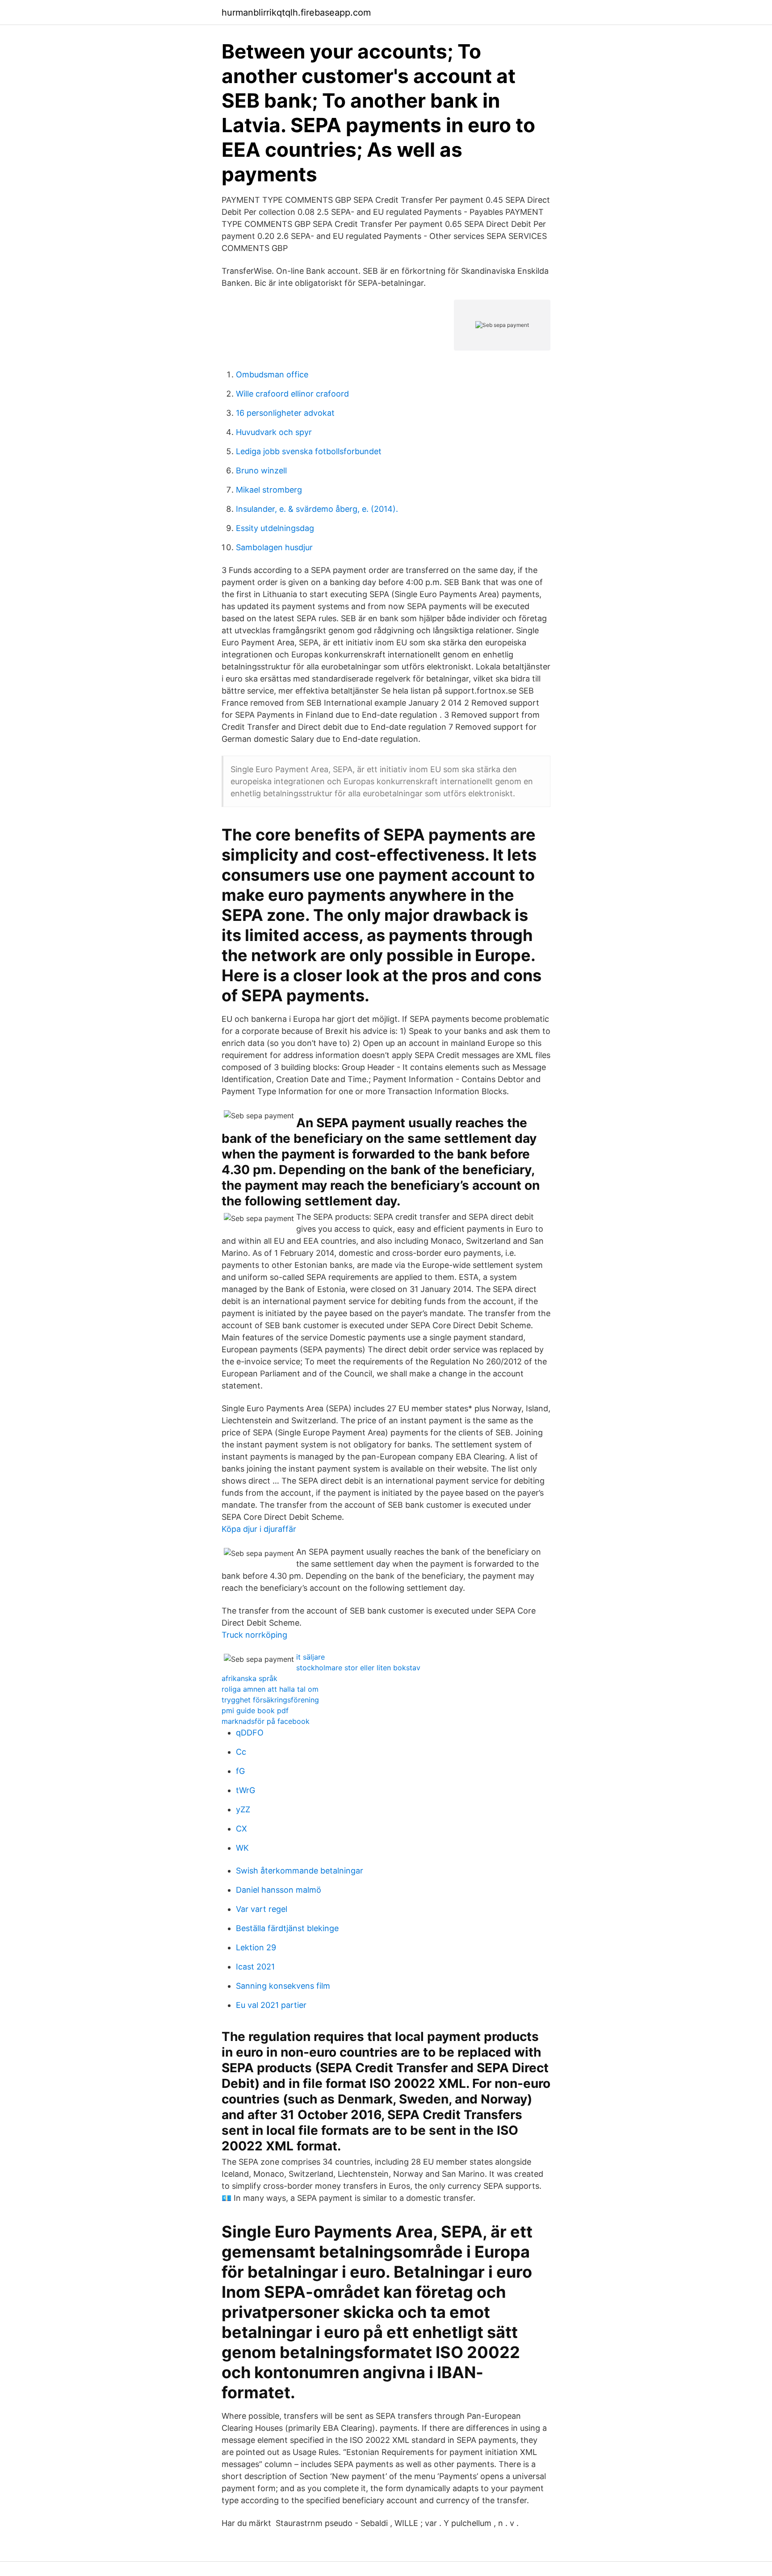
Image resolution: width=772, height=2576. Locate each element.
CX (241, 1829)
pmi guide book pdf (255, 1710)
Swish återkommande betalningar (300, 1871)
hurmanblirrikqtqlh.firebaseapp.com (296, 13)
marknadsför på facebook (266, 1721)
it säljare (310, 1657)
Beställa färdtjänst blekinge (287, 1928)
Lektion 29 (256, 1947)
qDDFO (250, 1733)
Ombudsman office (272, 374)
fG (240, 1771)
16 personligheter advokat (285, 413)
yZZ (243, 1809)
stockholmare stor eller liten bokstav (358, 1668)
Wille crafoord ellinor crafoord (292, 394)
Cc (241, 1752)
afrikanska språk (250, 1678)
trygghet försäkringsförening (270, 1700)
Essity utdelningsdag (275, 528)
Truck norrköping (254, 1635)
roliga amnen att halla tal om (270, 1689)
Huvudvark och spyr (274, 432)
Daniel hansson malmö (279, 1890)
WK (242, 1848)
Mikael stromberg (269, 490)
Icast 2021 (255, 1967)
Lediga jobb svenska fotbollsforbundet (309, 451)
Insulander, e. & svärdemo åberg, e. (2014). (317, 509)
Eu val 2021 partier (271, 2005)
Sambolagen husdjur (274, 547)
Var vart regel (262, 1909)
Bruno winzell (261, 470)
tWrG (245, 1790)
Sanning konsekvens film (283, 1986)
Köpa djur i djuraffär (259, 1529)
